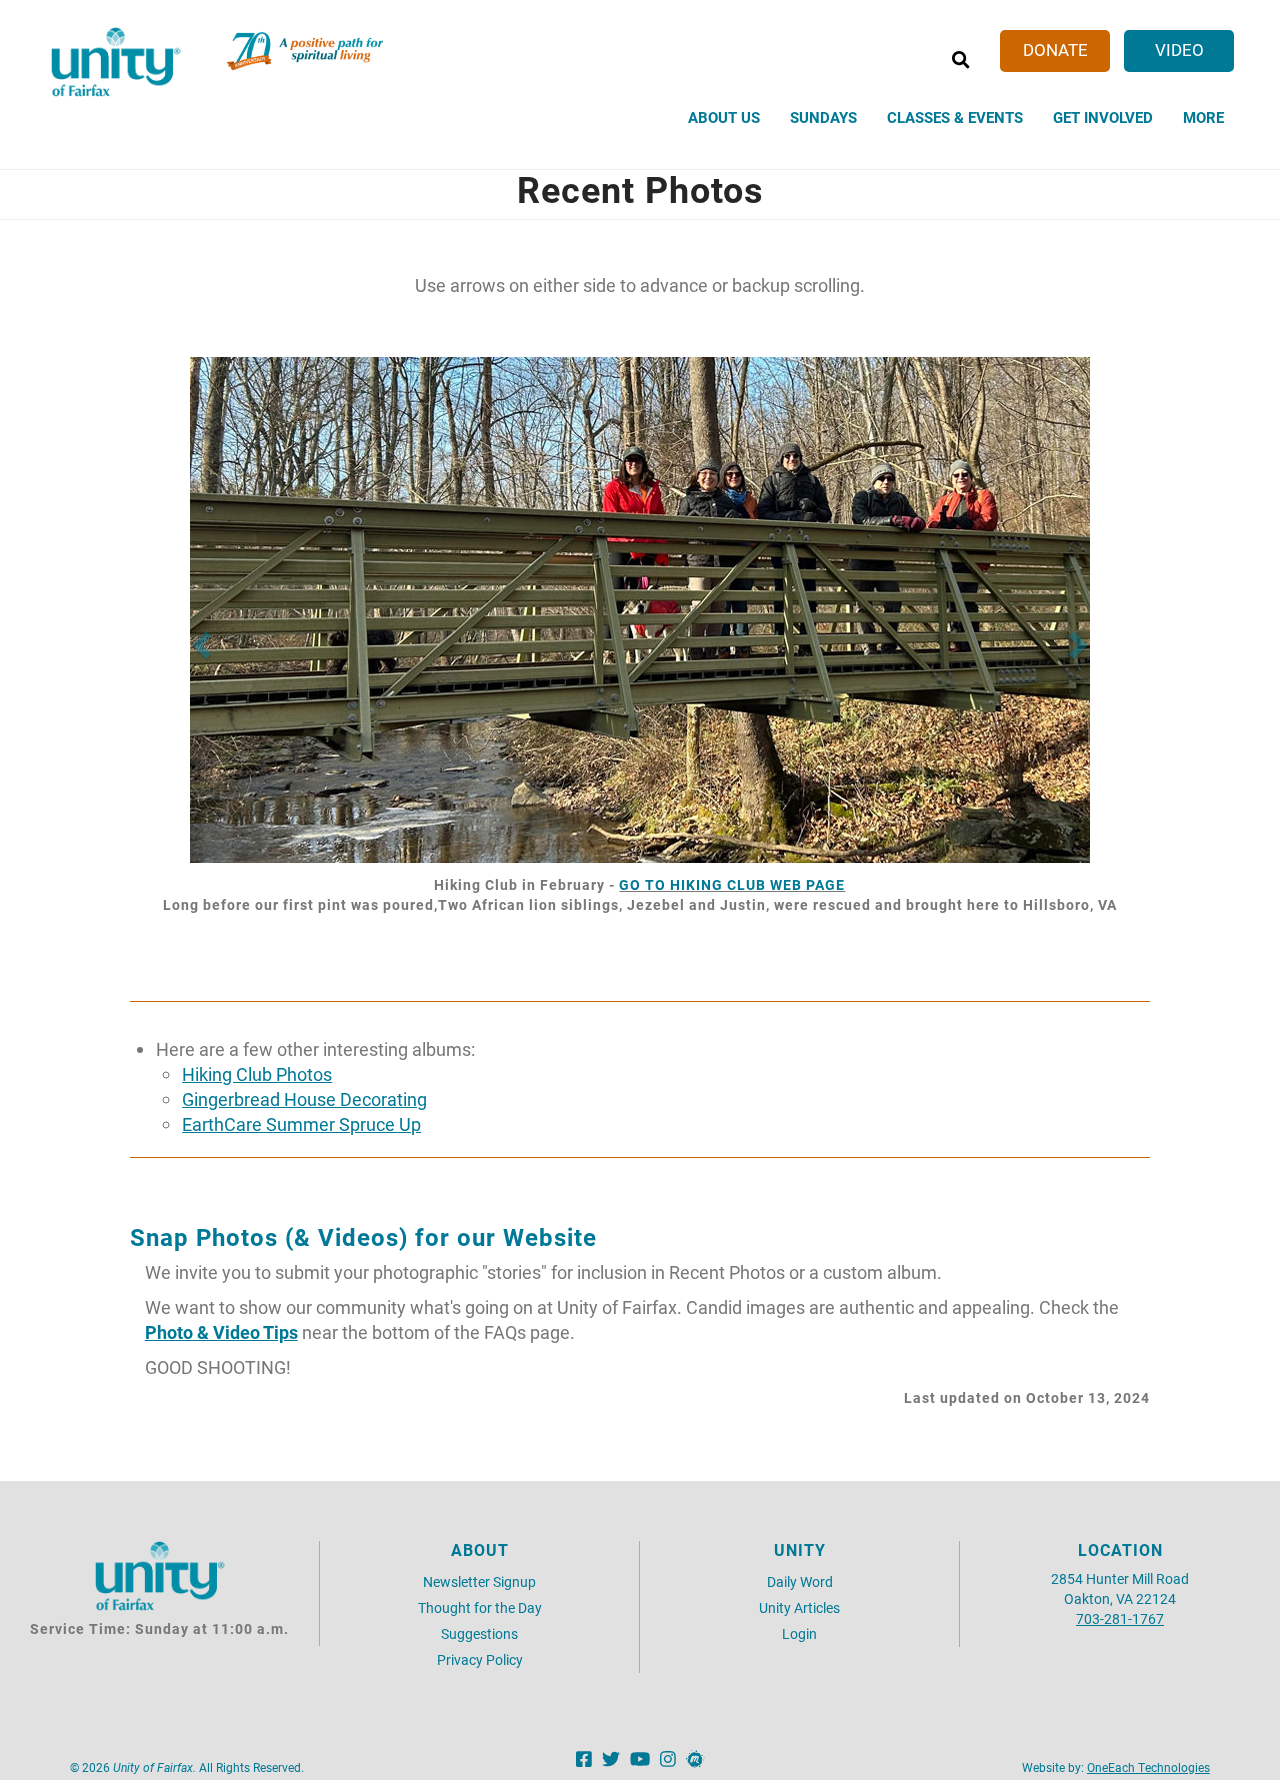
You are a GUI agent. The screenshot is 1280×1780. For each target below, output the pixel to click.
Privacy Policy (480, 1659)
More (1203, 117)
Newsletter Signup (479, 1581)
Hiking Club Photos (257, 1074)
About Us (724, 117)
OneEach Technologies (1148, 1767)
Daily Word (800, 1581)
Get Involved (1103, 117)
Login (799, 1633)
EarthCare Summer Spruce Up (301, 1124)
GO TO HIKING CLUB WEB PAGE (732, 884)
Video (1179, 49)
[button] (199, 639)
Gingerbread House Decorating (304, 1099)
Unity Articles (799, 1607)
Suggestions (479, 1633)
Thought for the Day (480, 1607)
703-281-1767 (1120, 1618)
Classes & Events (955, 117)
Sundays (823, 117)
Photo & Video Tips (221, 1332)
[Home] (116, 62)
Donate (1055, 49)
